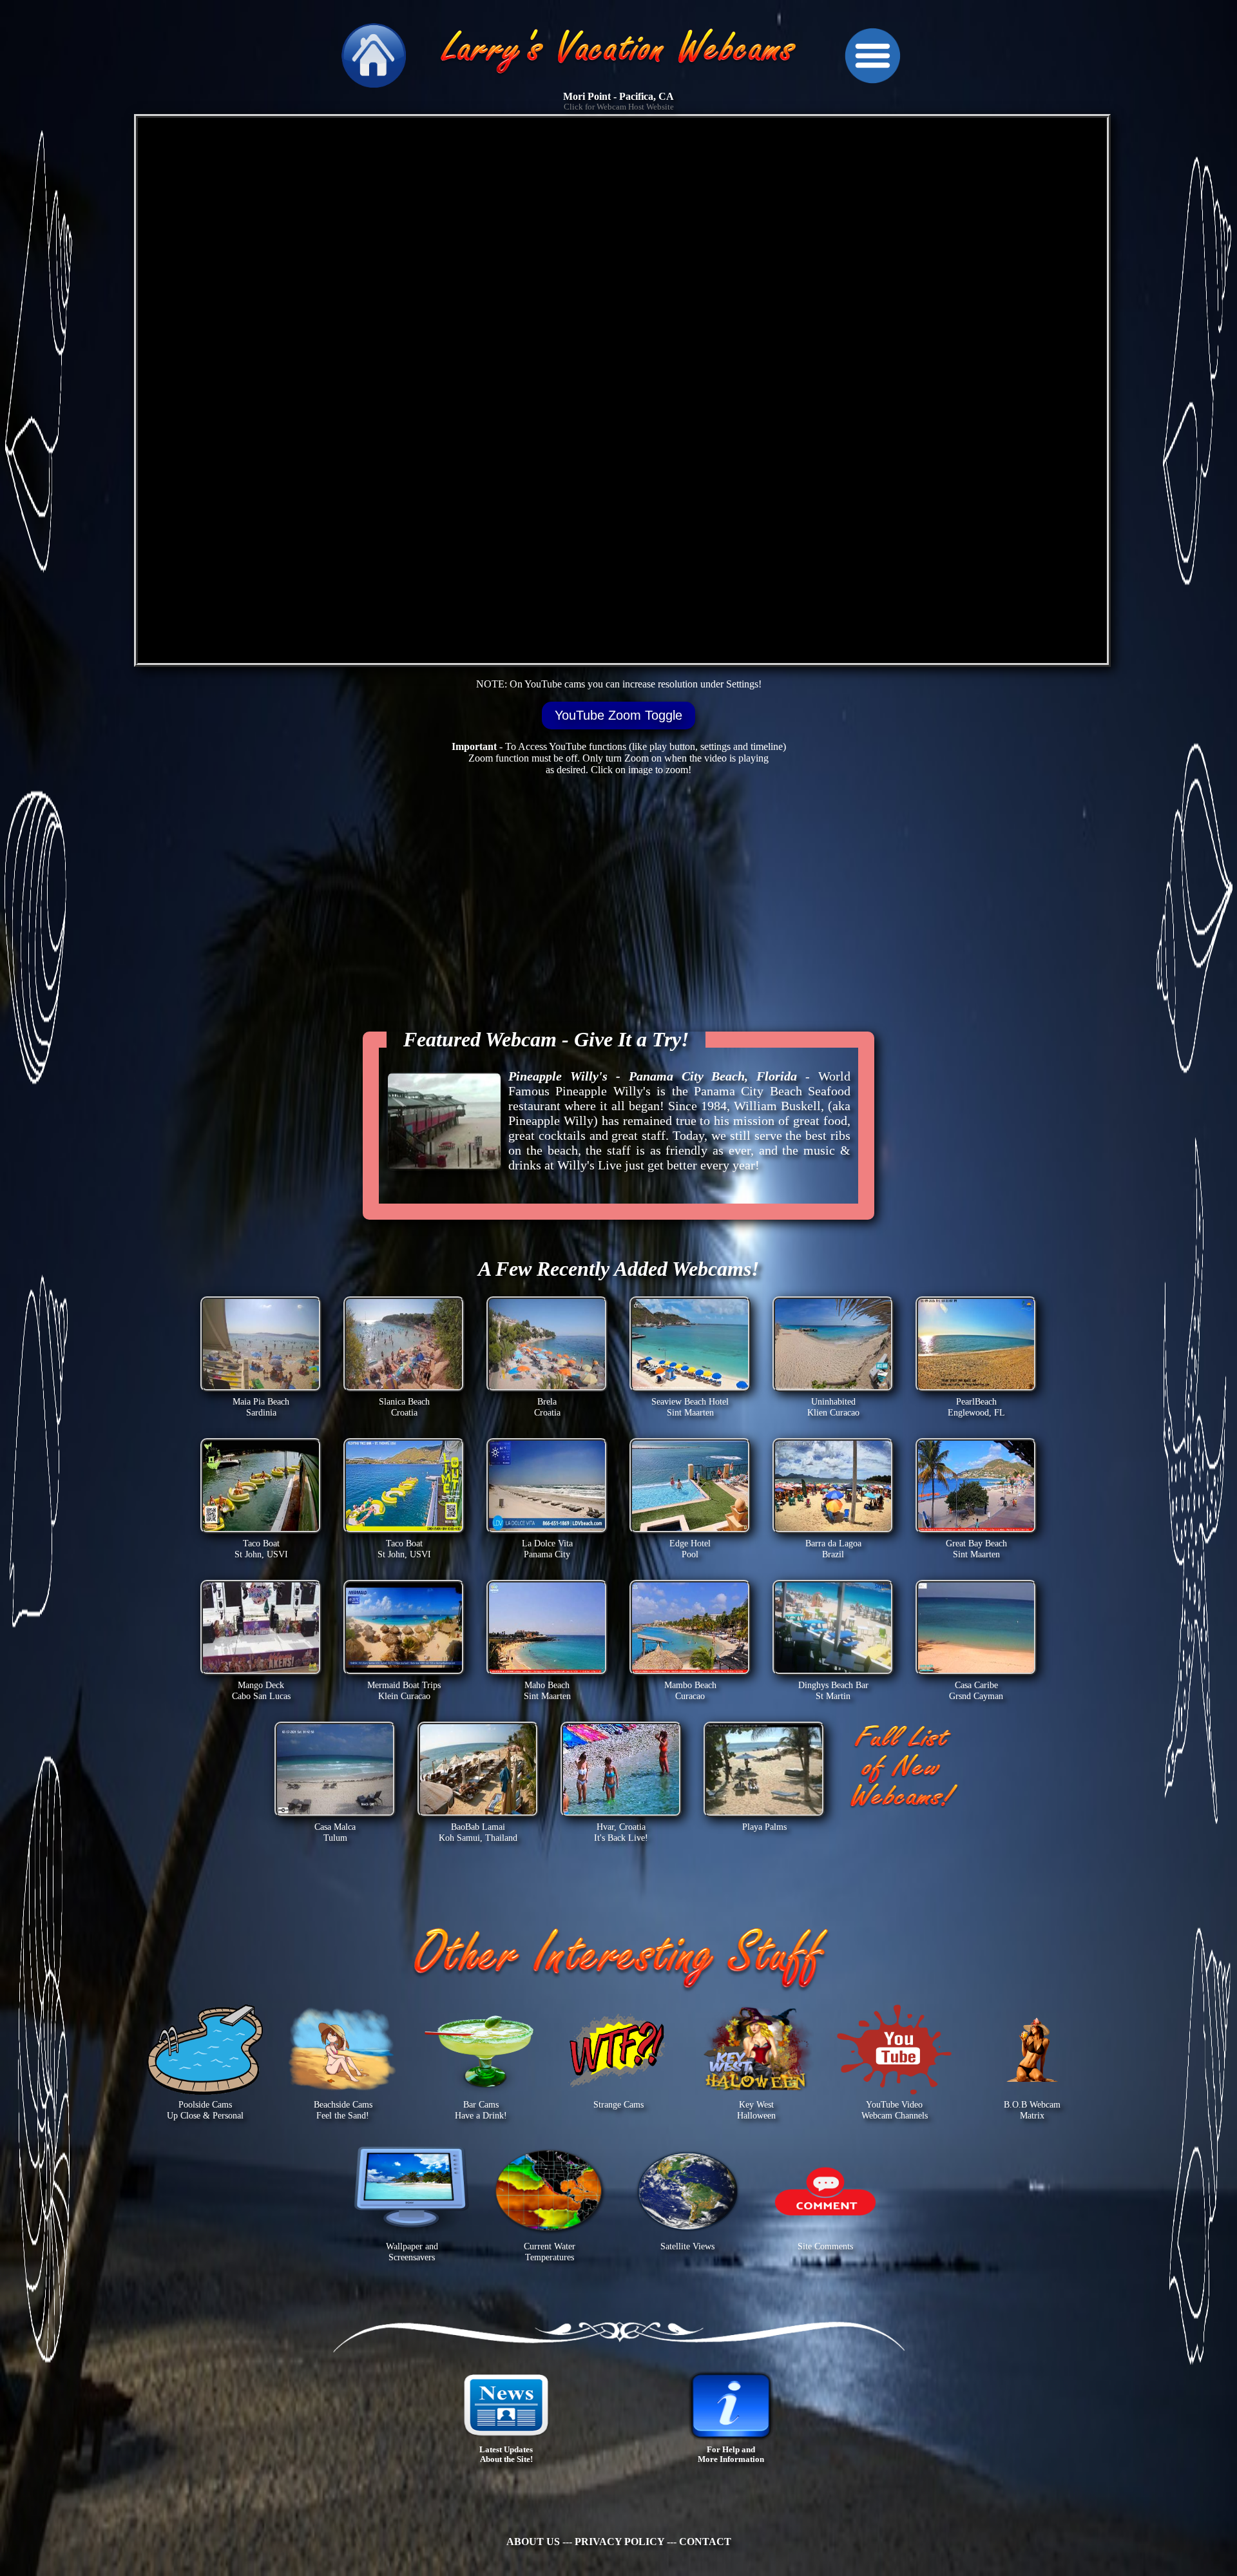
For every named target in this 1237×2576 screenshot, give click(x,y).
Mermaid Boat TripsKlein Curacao (404, 1690)
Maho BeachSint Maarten (547, 1690)
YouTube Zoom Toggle (618, 715)
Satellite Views (687, 2246)
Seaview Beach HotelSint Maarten (690, 1407)
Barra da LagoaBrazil (833, 1549)
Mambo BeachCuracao (690, 1690)
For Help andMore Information (731, 2455)
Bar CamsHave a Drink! (481, 2110)
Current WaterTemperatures (550, 2252)
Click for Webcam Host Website (619, 107)
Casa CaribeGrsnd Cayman (976, 1690)
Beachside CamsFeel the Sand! (343, 2110)
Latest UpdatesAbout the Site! (506, 2455)
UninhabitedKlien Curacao (833, 1407)
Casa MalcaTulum (335, 1832)
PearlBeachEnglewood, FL (976, 1407)
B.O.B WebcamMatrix (1032, 2110)
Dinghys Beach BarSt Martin (833, 1690)
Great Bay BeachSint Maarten (976, 1549)
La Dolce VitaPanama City (547, 1549)
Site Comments (825, 2246)
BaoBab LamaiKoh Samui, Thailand (478, 1832)
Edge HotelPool (690, 1549)
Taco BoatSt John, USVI (261, 1549)
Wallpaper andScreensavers (412, 2252)
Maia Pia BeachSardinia (261, 1407)
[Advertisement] (48, 258)
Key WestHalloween (756, 2110)
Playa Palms (764, 1827)
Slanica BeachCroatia (404, 1407)
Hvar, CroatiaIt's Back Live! (621, 1832)
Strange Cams (618, 2104)
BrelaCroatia (547, 1407)
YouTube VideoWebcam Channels (895, 2110)
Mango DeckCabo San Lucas (261, 1690)
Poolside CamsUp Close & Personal (205, 2110)
